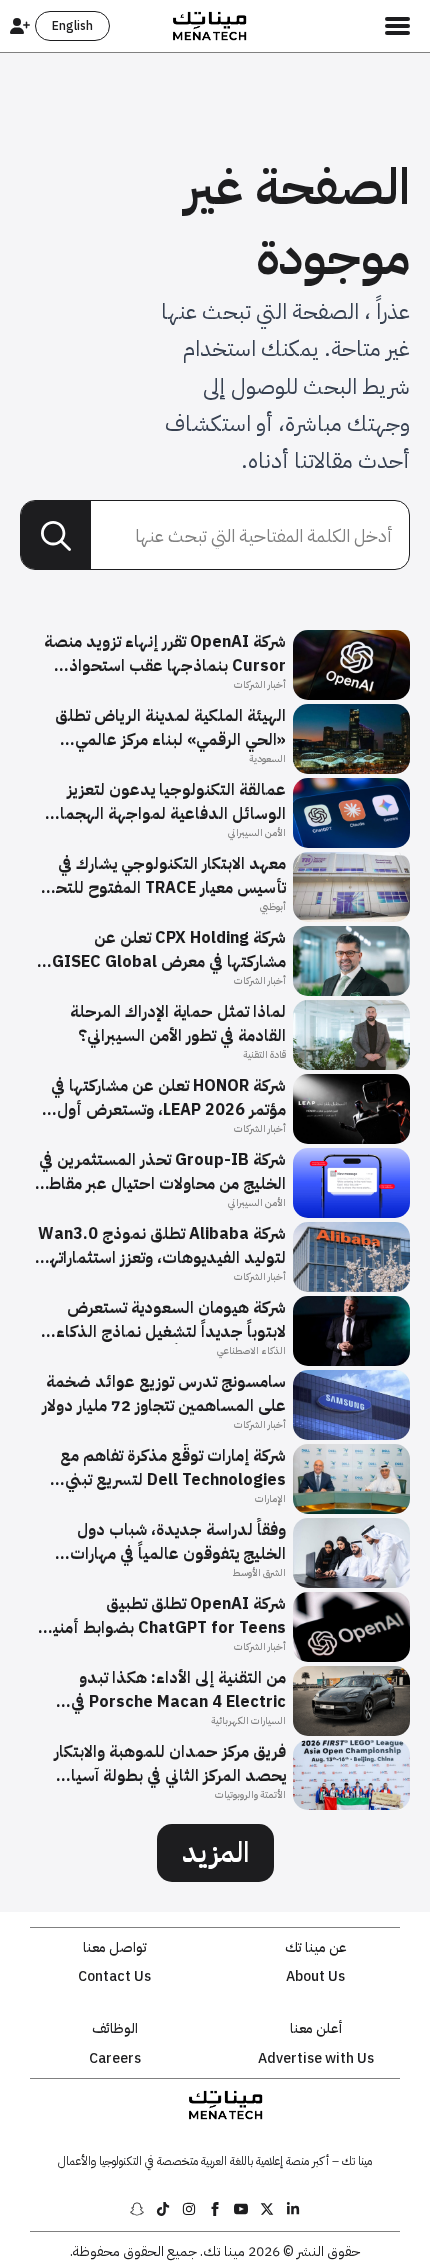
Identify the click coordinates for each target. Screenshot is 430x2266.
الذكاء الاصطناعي (251, 1350)
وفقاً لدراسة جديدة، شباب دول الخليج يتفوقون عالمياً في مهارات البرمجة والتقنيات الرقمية (178, 1542)
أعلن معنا (316, 2029)
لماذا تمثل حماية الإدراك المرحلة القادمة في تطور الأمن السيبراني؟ (178, 1024)
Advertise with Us (316, 2059)
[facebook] (215, 2209)
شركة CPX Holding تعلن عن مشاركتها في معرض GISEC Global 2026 (169, 950)
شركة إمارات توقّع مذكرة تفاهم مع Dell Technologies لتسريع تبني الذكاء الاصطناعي (173, 1468)
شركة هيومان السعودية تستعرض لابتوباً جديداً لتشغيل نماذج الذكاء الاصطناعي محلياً (171, 1320)
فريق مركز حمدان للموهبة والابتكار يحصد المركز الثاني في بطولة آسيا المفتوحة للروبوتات (170, 1764)
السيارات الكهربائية (248, 1720)
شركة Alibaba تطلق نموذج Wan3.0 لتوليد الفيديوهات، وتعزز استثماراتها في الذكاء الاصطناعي (162, 1246)
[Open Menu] (397, 26)
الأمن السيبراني (257, 832)
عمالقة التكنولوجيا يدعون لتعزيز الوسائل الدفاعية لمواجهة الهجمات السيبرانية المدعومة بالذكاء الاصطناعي (165, 802)
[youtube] (241, 2209)
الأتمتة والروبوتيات (250, 1794)
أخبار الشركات (260, 684)
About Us (315, 1977)
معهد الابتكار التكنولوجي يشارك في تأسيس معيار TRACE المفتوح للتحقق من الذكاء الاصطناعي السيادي (160, 876)
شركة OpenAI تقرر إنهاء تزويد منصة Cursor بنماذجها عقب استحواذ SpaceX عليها (165, 654)
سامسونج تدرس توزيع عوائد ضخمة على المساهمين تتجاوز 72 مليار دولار (164, 1394)
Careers (115, 2059)
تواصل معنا (115, 1948)
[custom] (293, 2209)
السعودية (267, 758)
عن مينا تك (316, 1948)
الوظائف (115, 2029)
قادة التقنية (264, 1054)
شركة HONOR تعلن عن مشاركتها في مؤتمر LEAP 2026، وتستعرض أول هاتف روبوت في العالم (168, 1098)
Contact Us (114, 1977)
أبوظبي (273, 906)
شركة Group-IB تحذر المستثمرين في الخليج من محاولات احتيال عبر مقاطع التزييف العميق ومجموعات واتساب (162, 1172)
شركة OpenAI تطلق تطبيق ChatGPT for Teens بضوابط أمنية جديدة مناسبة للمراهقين (165, 1616)
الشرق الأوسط (259, 1572)
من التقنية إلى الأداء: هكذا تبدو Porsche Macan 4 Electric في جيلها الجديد (178, 1690)
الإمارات (270, 1498)
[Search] (56, 536)
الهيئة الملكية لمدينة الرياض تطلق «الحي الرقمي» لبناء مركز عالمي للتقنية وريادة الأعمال (170, 728)
